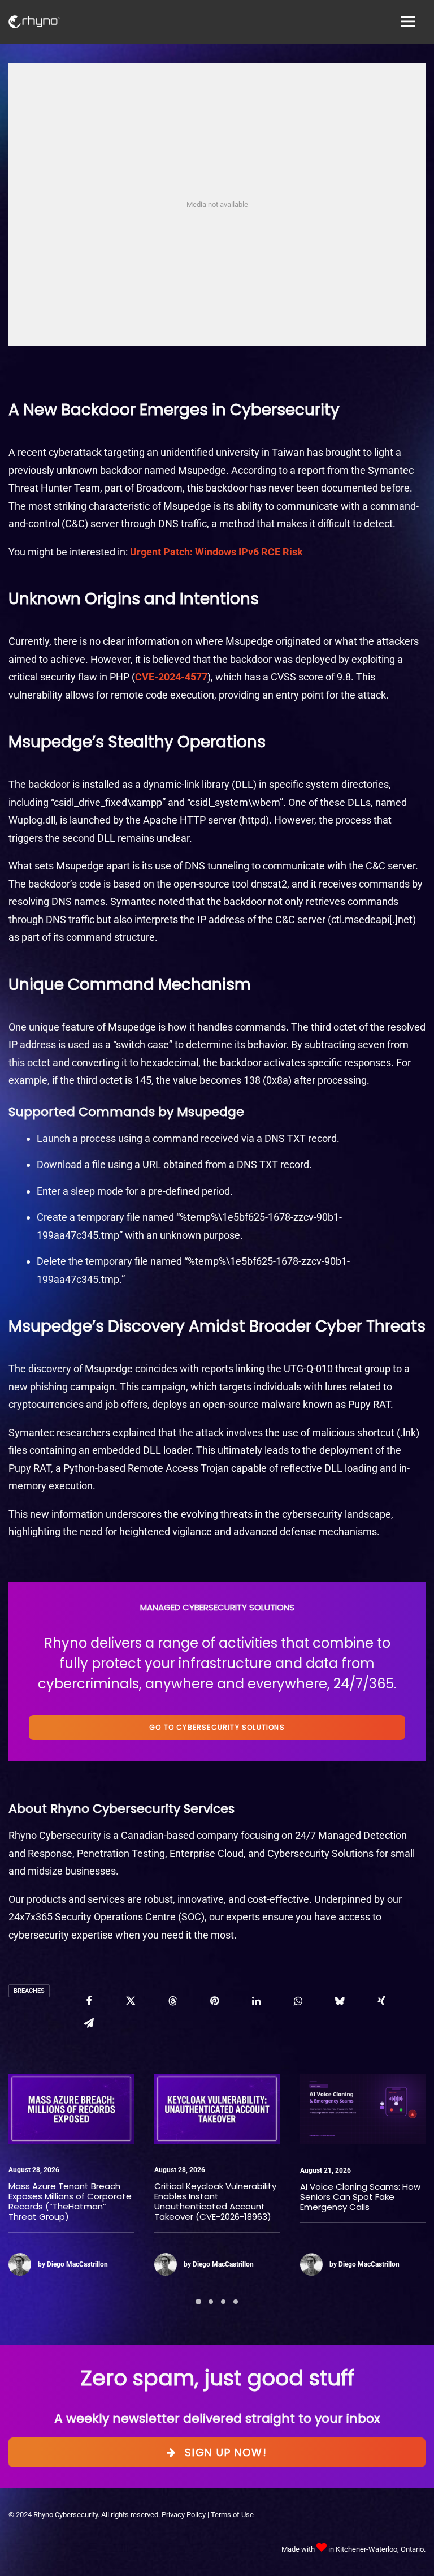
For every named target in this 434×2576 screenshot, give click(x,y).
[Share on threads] (172, 2001)
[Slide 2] (211, 2302)
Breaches (29, 1991)
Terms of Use (232, 2515)
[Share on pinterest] (214, 2001)
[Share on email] (89, 2023)
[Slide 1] (198, 2302)
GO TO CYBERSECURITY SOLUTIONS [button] (217, 1727)
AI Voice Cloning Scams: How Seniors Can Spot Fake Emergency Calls (243, 2197)
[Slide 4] (236, 2302)
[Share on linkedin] (256, 2001)
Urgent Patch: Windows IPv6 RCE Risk (216, 552)
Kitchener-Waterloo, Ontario (380, 2549)
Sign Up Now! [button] (226, 2452)
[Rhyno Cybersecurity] (34, 22)
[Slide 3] (223, 2302)
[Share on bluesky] (340, 2001)
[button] (100, 2109)
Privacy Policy (184, 2515)
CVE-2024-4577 (171, 677)
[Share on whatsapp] (298, 2001)
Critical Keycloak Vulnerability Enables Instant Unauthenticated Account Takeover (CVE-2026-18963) (98, 2201)
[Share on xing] (381, 2001)
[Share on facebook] (89, 2001)
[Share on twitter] (131, 2001)
